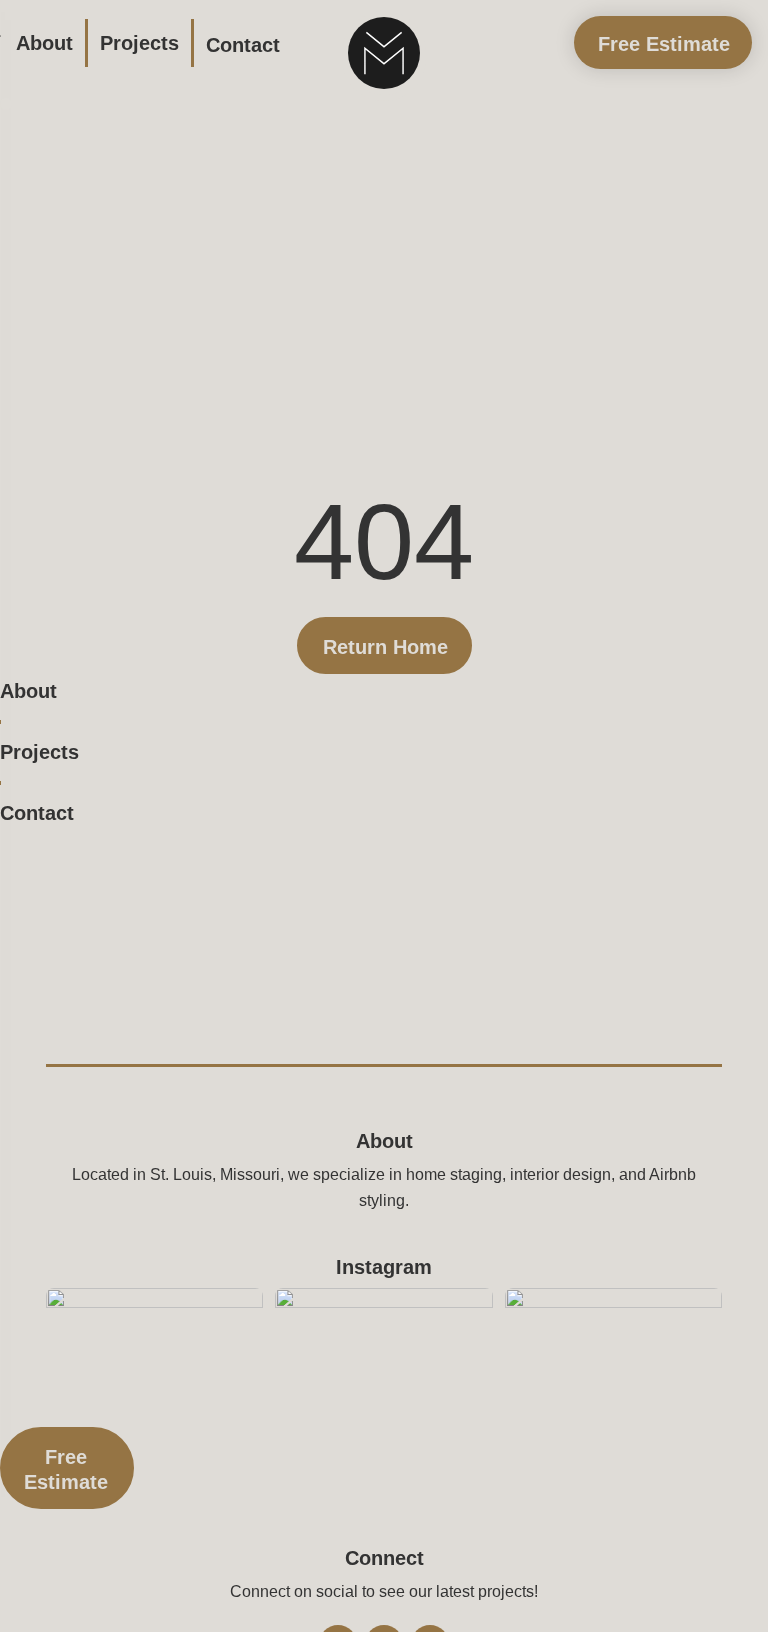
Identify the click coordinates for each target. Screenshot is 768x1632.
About (44, 43)
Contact (243, 45)
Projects (139, 43)
